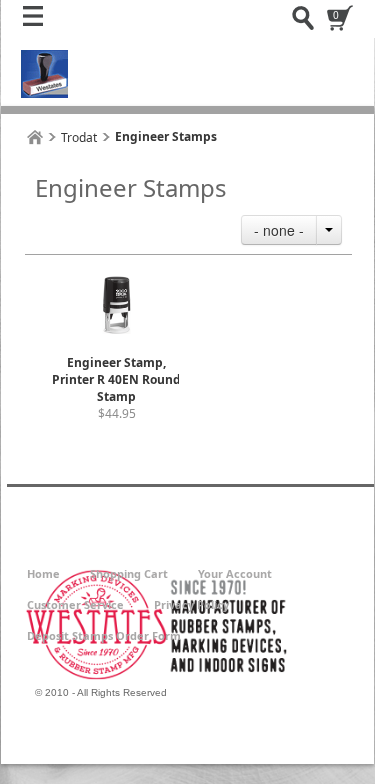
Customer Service (75, 604)
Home (43, 573)
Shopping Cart (129, 573)
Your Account (235, 573)
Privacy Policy (191, 604)
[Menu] (38, 21)
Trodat (79, 137)
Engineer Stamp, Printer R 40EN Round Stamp (116, 379)
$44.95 (117, 413)
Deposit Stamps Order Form (104, 635)
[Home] (35, 137)
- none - (279, 230)
